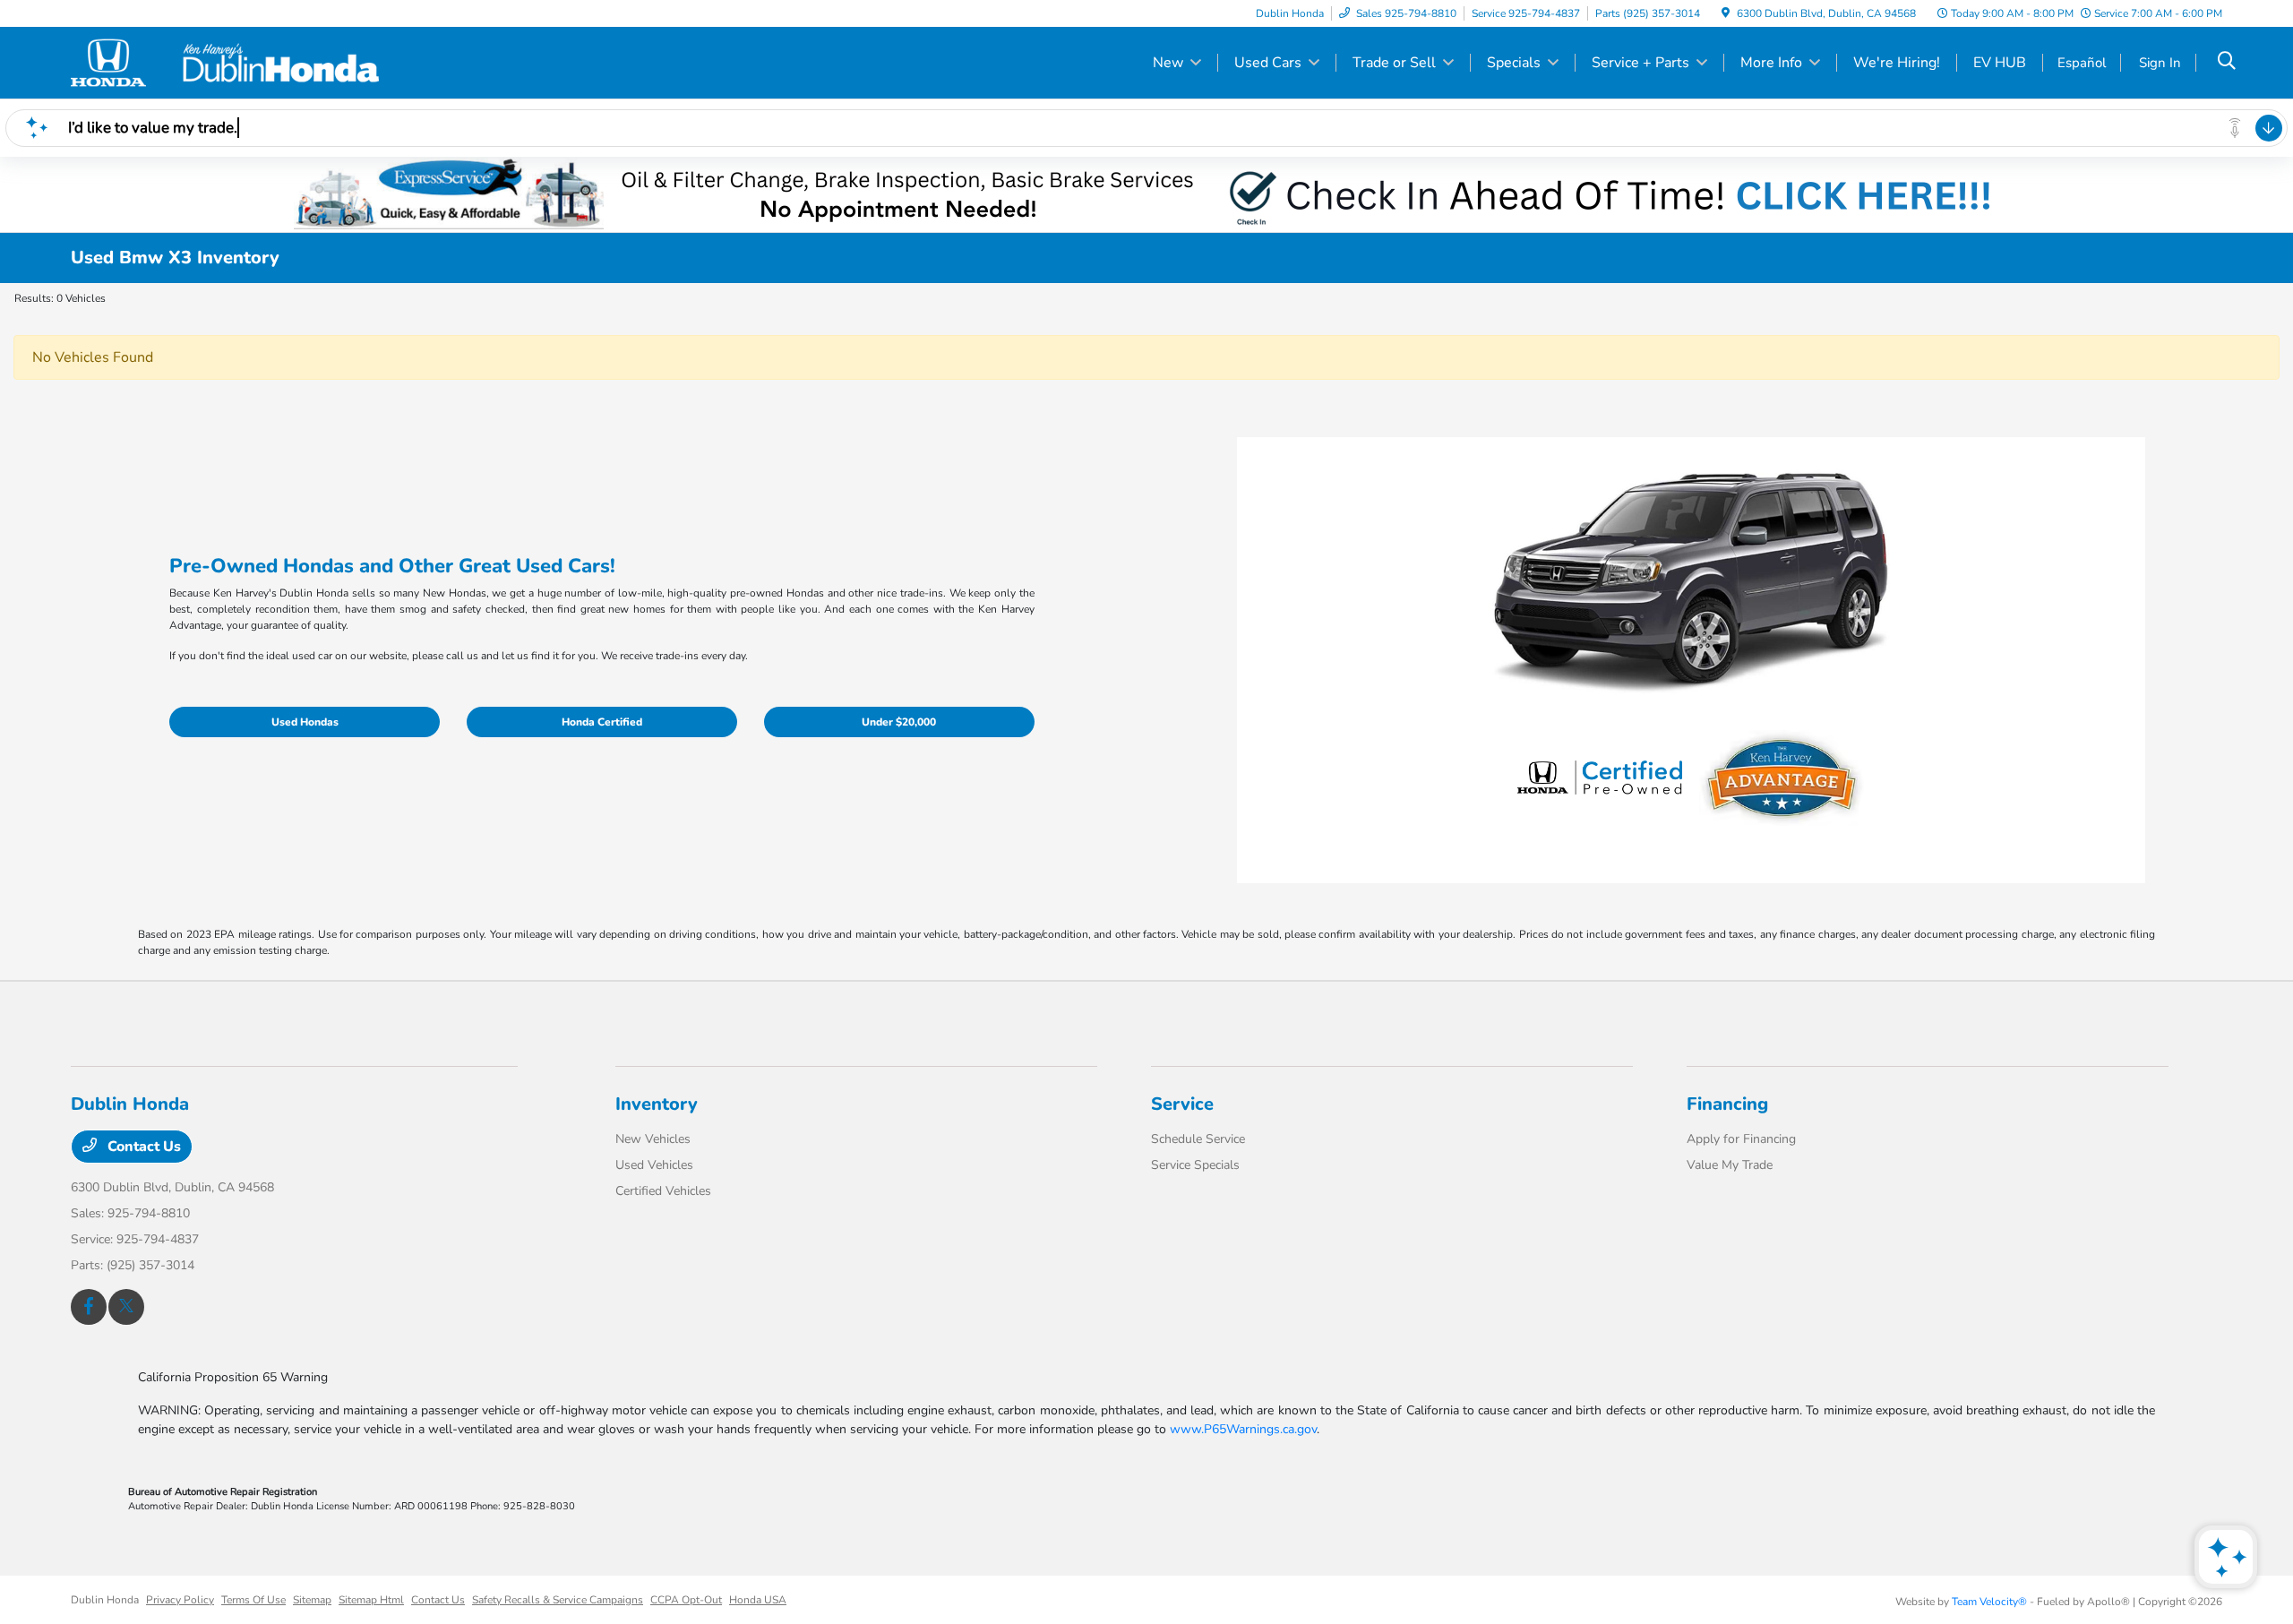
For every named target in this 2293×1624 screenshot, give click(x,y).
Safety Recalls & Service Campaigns (558, 1600)
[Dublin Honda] (225, 62)
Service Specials (1195, 1165)
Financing (1727, 1104)
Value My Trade (1730, 1165)
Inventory (657, 1104)
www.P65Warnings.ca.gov (1243, 1429)
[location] (1726, 13)
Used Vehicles (654, 1165)
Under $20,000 (899, 722)
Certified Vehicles (663, 1191)
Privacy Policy (180, 1600)
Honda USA (758, 1600)
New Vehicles (653, 1139)
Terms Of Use (253, 1600)
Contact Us (142, 1147)
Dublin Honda (105, 1600)
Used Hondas (305, 722)
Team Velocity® (1989, 1602)
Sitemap (312, 1600)
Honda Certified (602, 722)
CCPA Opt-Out (686, 1600)
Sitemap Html (371, 1600)
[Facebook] (89, 1307)
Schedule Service (1198, 1139)
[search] (2227, 63)
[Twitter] (126, 1307)
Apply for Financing (1741, 1139)
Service (1182, 1104)
